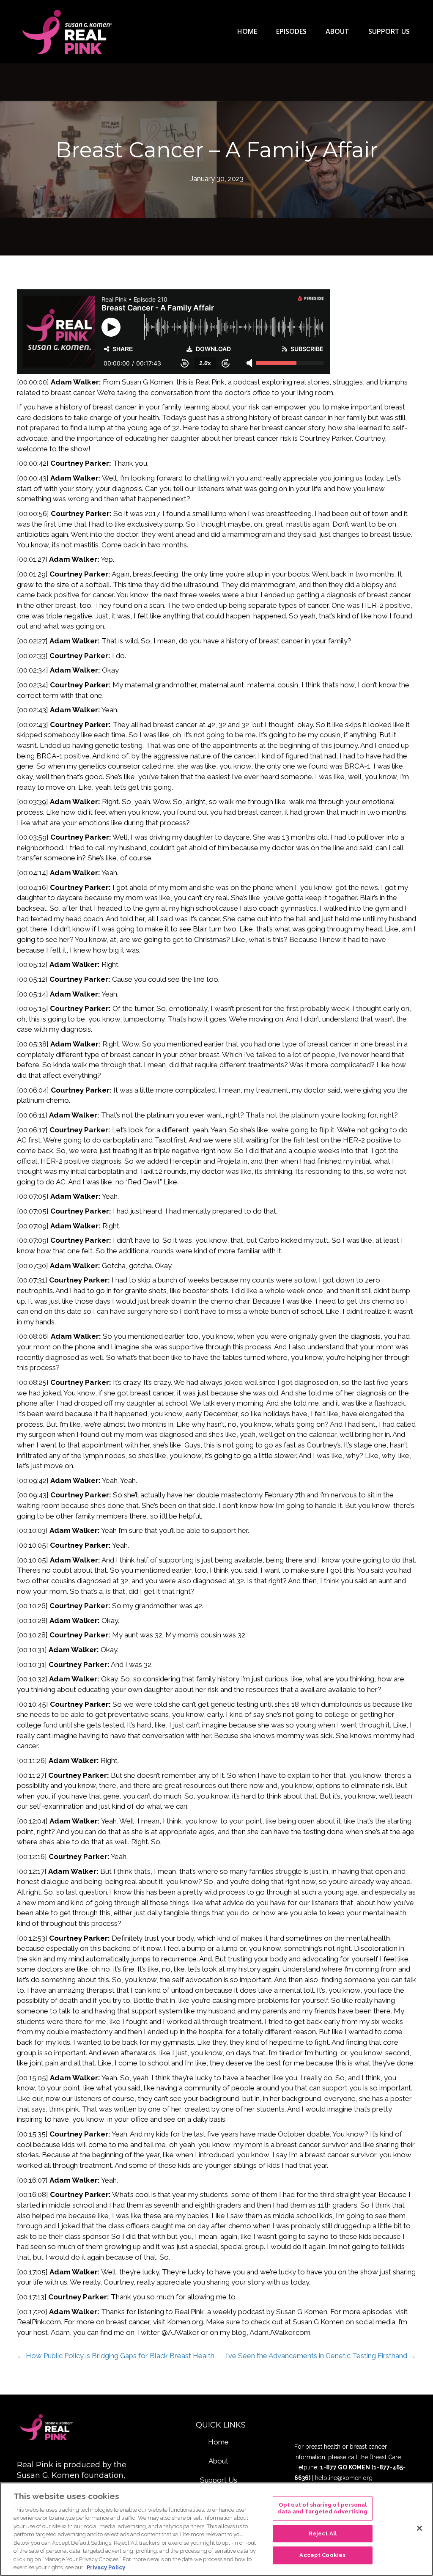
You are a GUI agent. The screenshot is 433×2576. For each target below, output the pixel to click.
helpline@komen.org (344, 2478)
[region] (216, 2529)
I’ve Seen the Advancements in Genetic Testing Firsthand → (321, 2356)
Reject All (323, 2533)
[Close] (419, 2528)
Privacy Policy (106, 2567)
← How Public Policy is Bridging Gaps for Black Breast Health (116, 2356)
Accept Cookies (322, 2555)
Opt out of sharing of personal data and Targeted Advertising (323, 2509)
